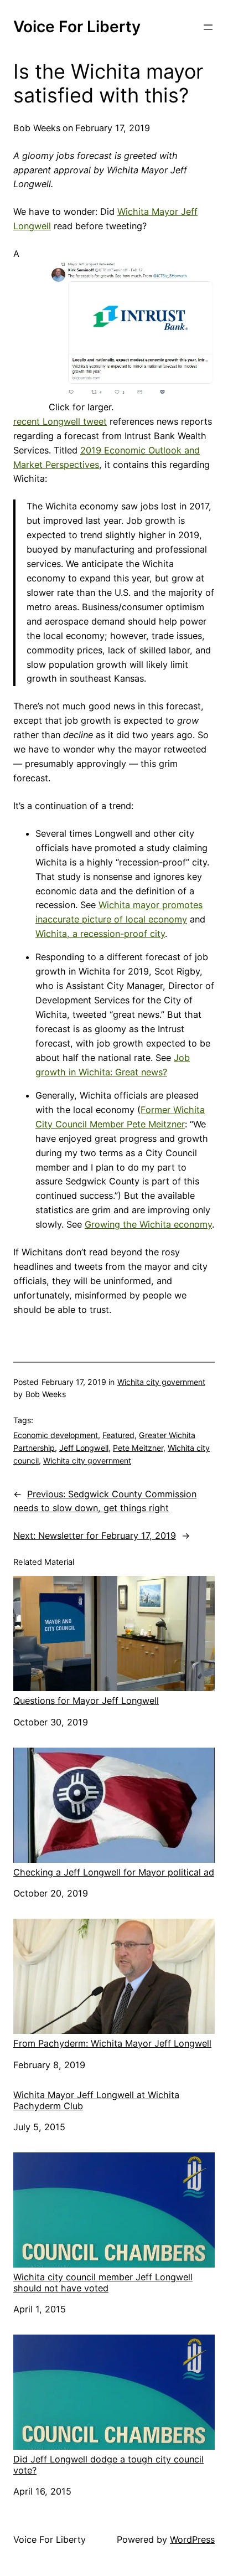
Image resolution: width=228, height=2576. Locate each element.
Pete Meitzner (138, 1448)
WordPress (192, 2539)
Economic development (56, 1435)
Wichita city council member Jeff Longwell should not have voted (103, 2282)
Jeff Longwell (84, 1448)
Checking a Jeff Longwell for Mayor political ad (114, 1872)
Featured (118, 1435)
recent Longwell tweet (60, 421)
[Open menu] (208, 27)
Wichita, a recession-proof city (100, 934)
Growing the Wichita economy (148, 1224)
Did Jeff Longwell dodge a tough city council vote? (108, 2464)
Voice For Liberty (77, 27)
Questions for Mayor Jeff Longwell (86, 1701)
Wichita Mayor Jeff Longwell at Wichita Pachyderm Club (96, 2100)
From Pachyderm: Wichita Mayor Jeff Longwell (112, 2043)
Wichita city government (161, 1382)
